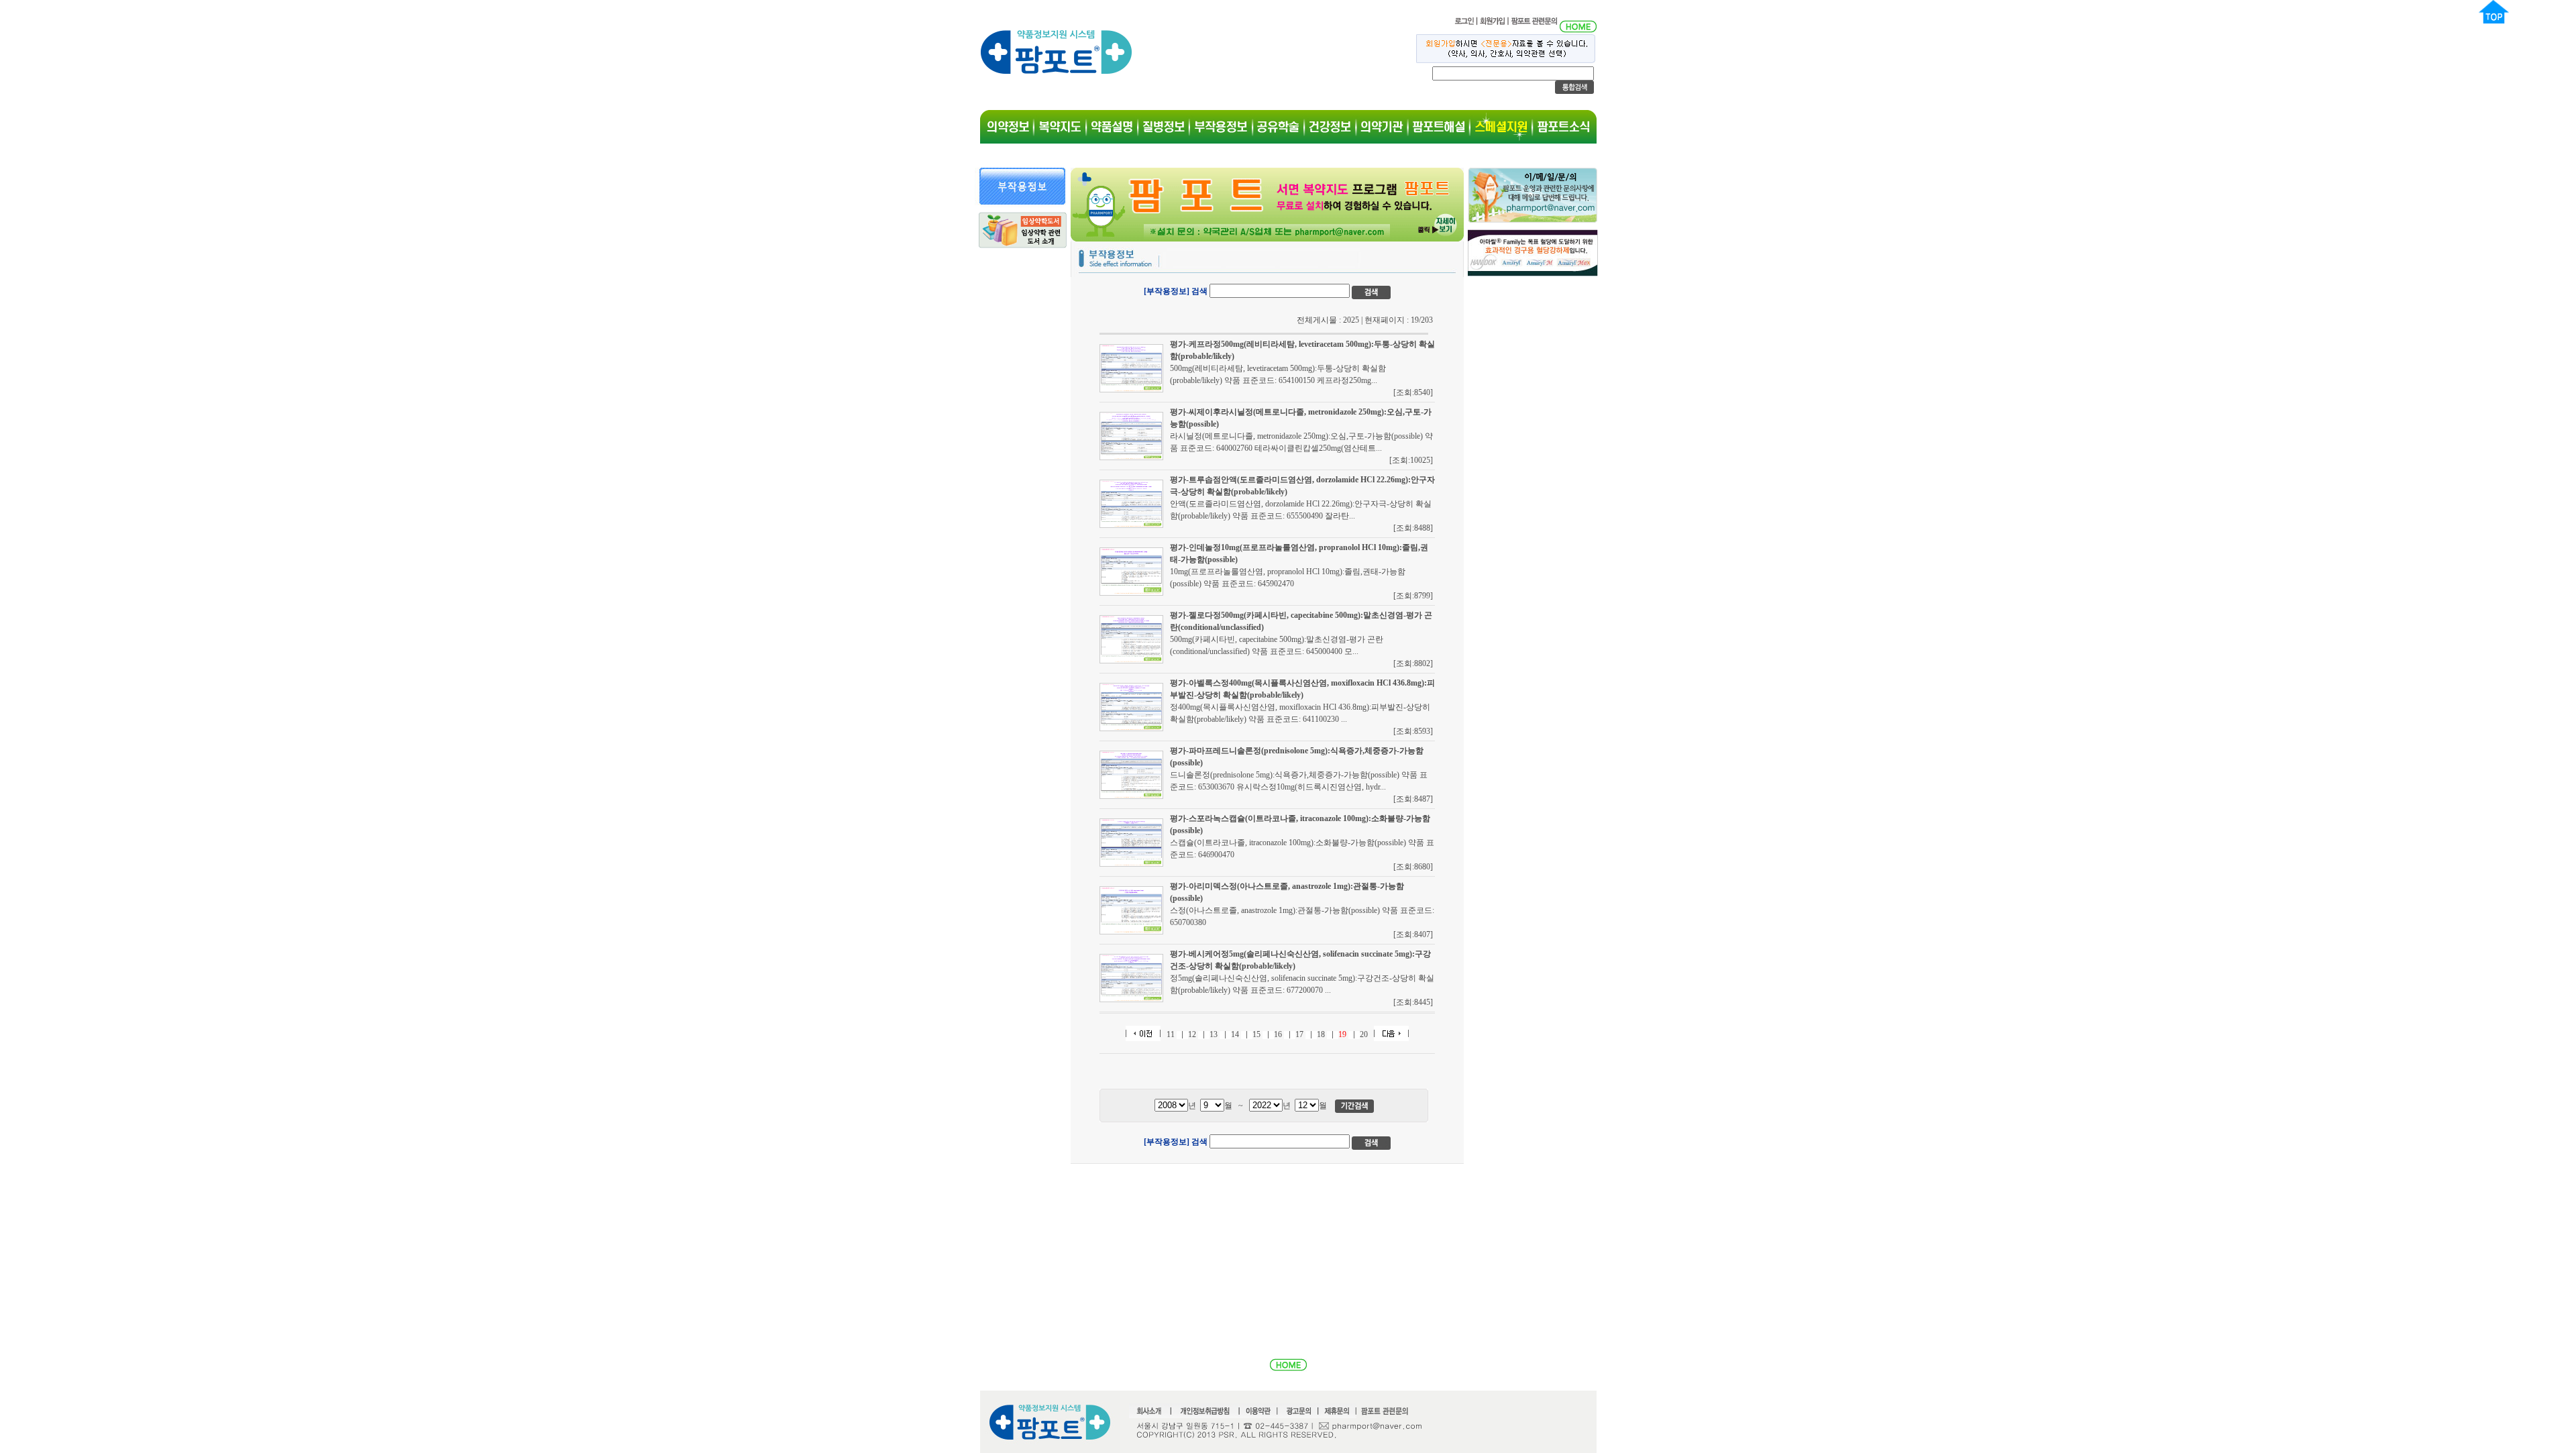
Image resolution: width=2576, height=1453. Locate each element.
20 (1364, 1034)
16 (1278, 1034)
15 (1256, 1034)
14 (1235, 1034)
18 (1321, 1034)
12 (1192, 1034)
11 (1171, 1034)
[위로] (2494, 21)
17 (1299, 1034)
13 (1214, 1034)
